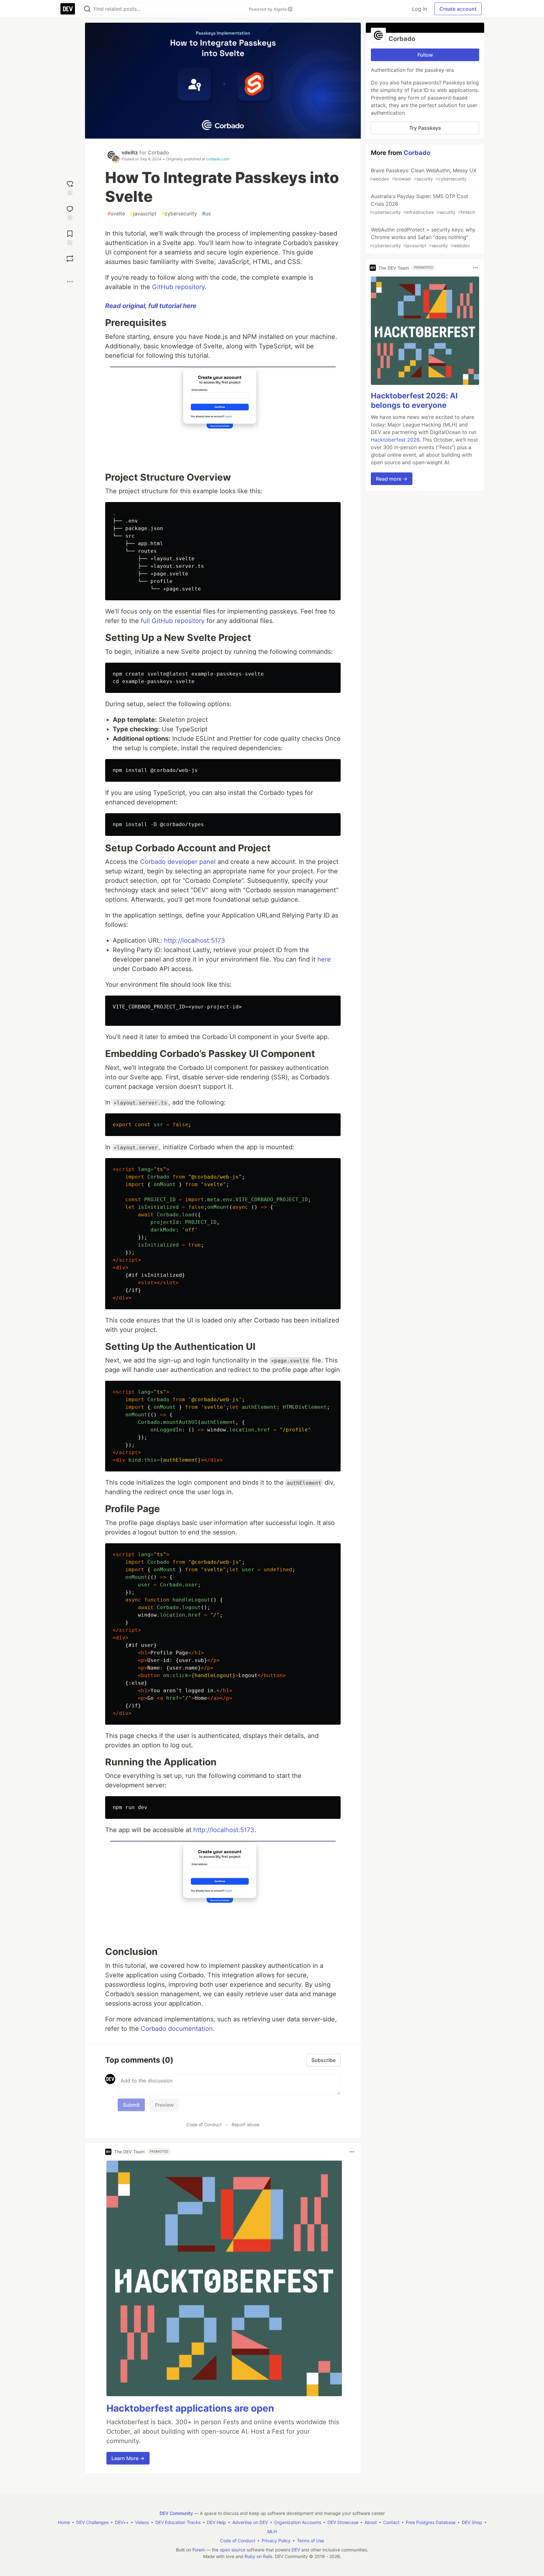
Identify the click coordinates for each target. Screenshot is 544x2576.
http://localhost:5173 (195, 940)
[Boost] (70, 259)
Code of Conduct (204, 2125)
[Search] (87, 9)
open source (232, 2550)
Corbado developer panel (178, 862)
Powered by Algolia (268, 9)
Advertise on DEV (250, 2522)
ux (207, 214)
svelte (116, 214)
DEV (296, 2550)
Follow (425, 55)
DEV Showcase (343, 2522)
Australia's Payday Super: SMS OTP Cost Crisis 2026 (422, 204)
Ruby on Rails (258, 2556)
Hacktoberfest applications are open (190, 2408)
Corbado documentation (177, 2029)
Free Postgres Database (431, 2522)
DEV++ (122, 2522)
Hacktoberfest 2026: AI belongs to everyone (414, 400)
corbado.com (218, 159)
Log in (419, 9)
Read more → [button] (392, 479)
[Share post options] (70, 282)
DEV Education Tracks (178, 2522)
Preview (164, 2105)
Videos (142, 2522)
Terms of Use (310, 2541)
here (324, 959)
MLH (272, 2531)
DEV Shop (472, 2522)
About (371, 2522)
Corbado (159, 152)
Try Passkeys (425, 128)
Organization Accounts (298, 2522)
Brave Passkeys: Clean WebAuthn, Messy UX (423, 174)
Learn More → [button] (128, 2458)
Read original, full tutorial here (151, 306)
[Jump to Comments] (70, 212)
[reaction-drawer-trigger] (70, 187)
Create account (458, 9)
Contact (391, 2522)
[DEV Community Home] (68, 9)
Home (64, 2522)
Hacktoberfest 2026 (395, 440)
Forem (199, 2550)
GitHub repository (178, 287)
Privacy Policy (276, 2541)
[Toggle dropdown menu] (352, 2152)
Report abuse (246, 2125)
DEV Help (216, 2522)
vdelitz (130, 152)
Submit (131, 2105)
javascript (143, 214)
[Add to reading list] (70, 237)
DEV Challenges (92, 2522)
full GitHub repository (173, 621)
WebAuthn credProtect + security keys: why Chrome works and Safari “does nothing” (422, 237)
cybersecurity (179, 214)
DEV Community (176, 2513)
